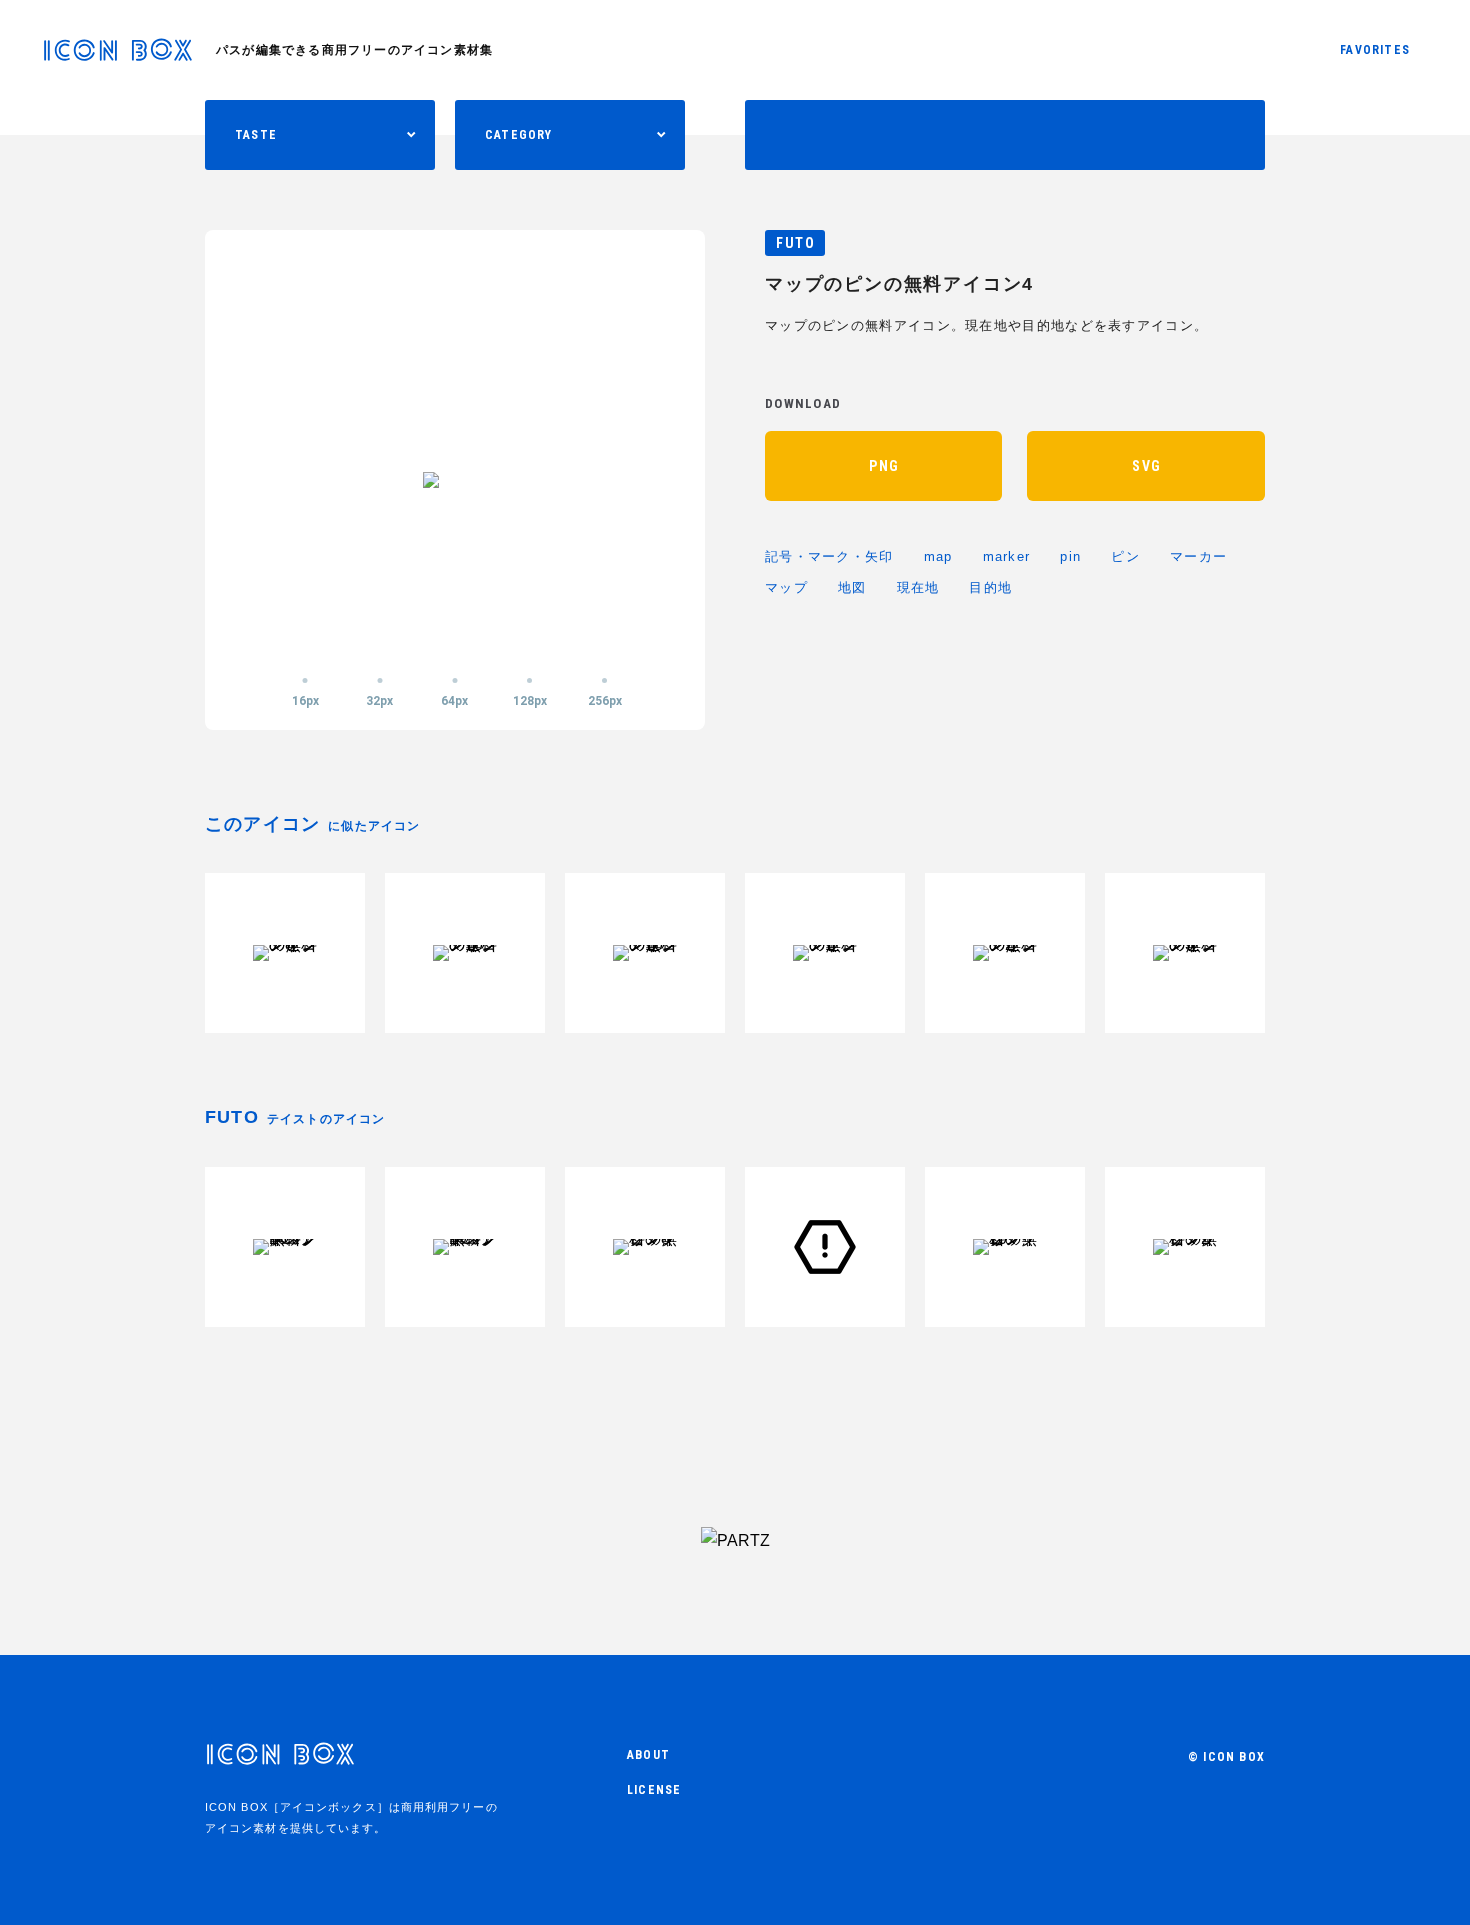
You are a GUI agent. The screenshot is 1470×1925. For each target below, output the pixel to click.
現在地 (918, 587)
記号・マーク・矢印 (829, 556)
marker (1007, 556)
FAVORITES (1375, 50)
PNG (884, 466)
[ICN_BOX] (280, 1763)
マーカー (1198, 556)
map (938, 556)
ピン (1125, 556)
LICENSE (654, 1790)
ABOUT (648, 1755)
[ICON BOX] (117, 55)
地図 (852, 587)
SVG (1146, 466)
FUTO (795, 243)
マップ (786, 587)
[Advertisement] (735, 1432)
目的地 (990, 587)
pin (1070, 556)
